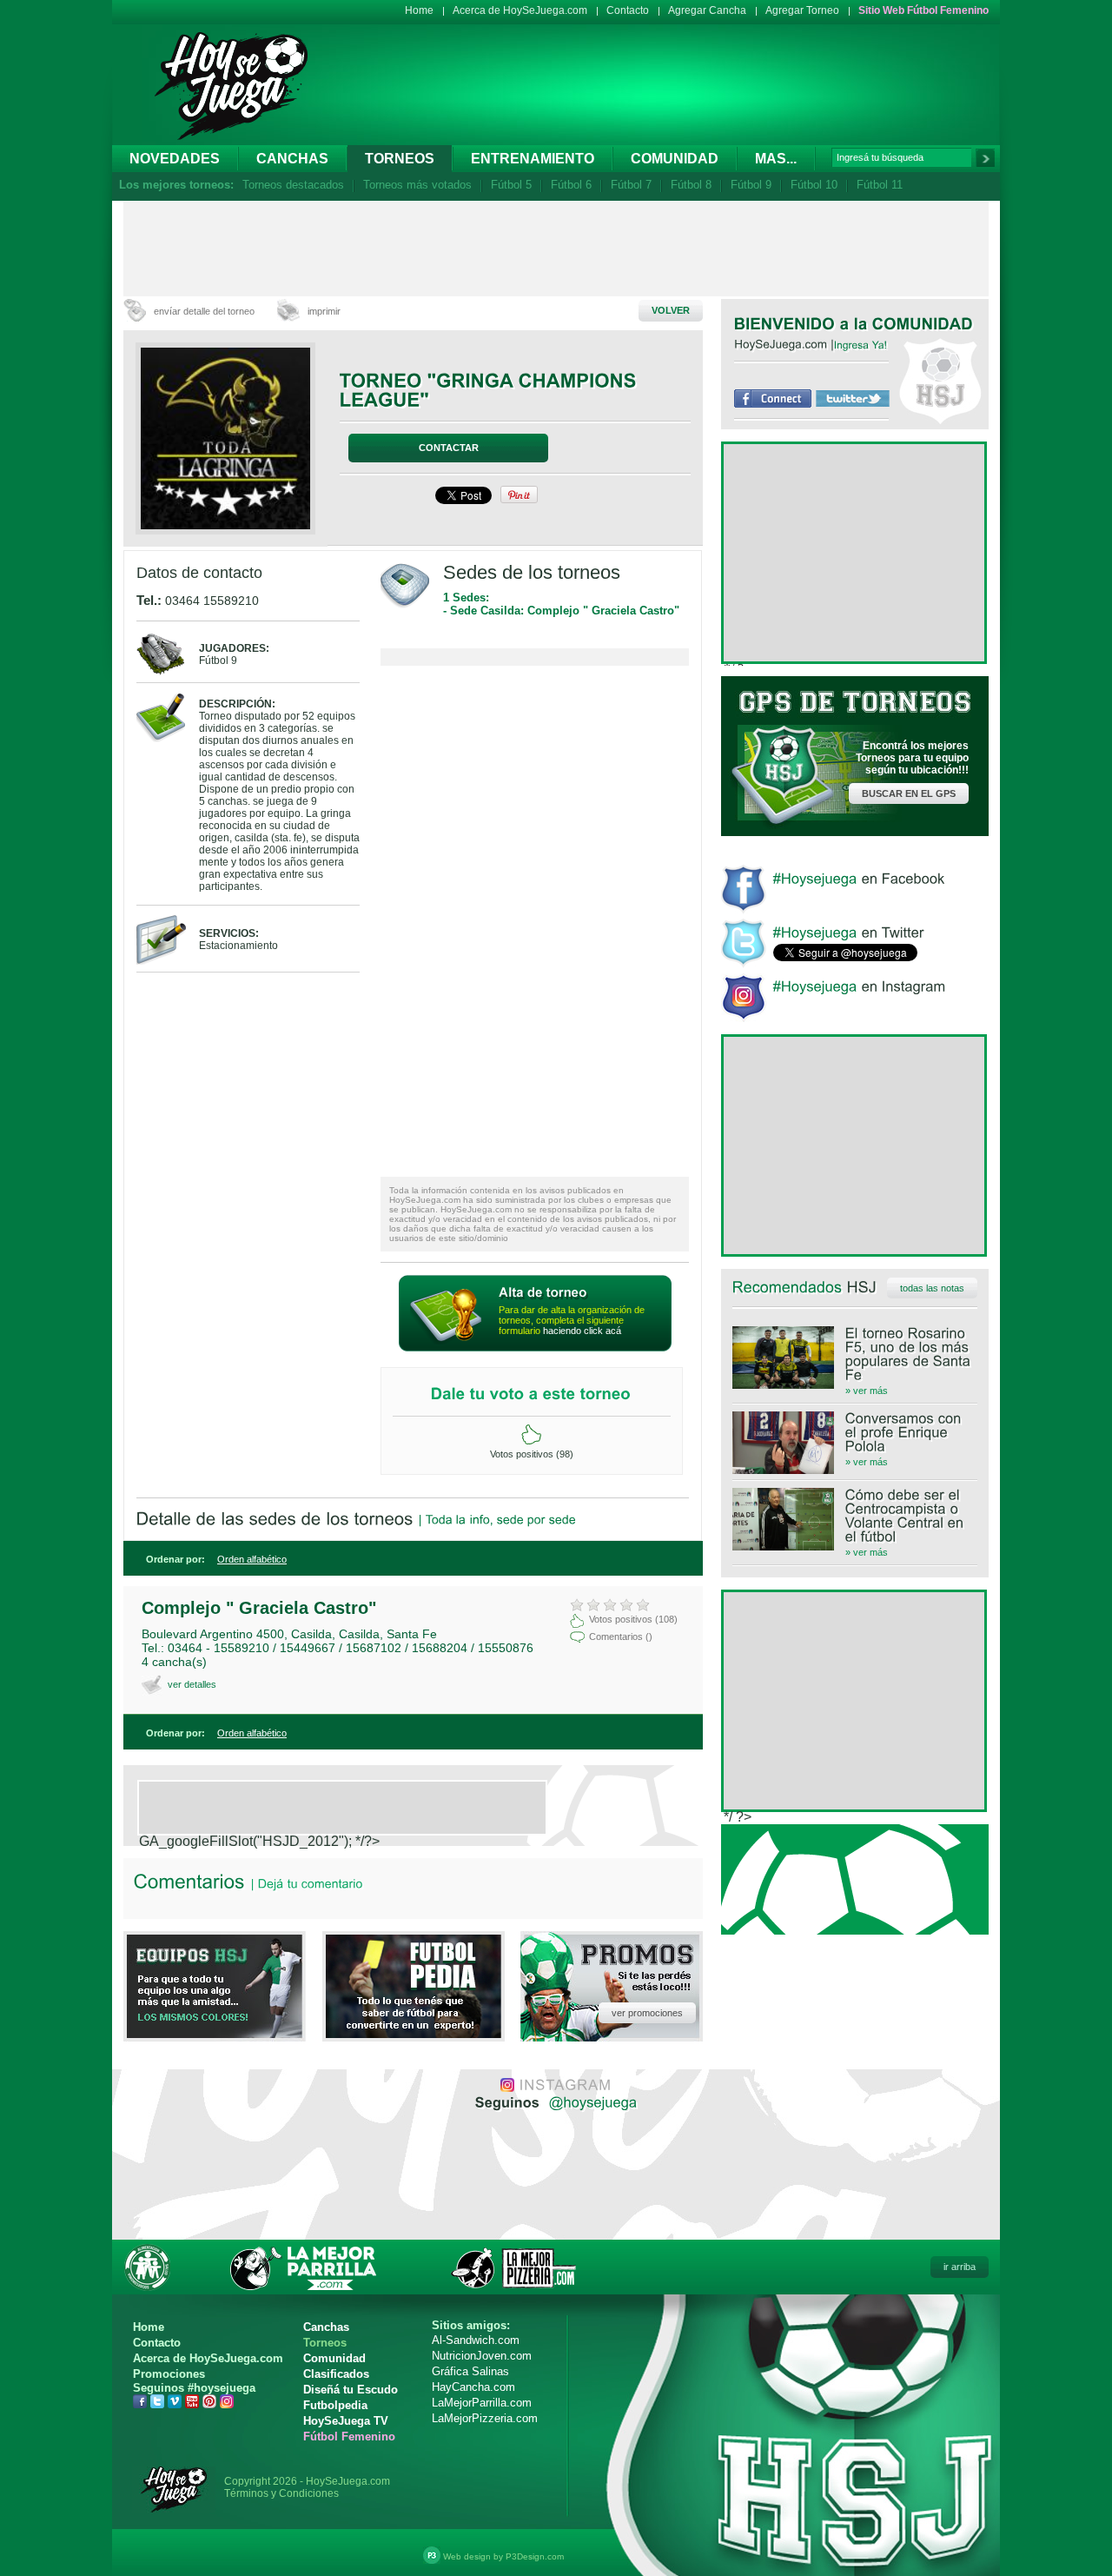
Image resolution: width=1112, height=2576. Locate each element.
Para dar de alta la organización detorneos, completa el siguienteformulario (572, 1320)
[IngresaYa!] (861, 344)
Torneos (400, 159)
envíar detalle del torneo (204, 311)
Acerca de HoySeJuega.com (520, 10)
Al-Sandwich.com (476, 2340)
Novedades (175, 159)
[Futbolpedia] (414, 2033)
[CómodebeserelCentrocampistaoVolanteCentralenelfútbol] (855, 1516)
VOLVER (671, 310)
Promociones (169, 2374)
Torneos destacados (293, 185)
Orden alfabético (252, 1559)
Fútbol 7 (631, 185)
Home (419, 10)
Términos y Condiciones (281, 2493)
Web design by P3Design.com (503, 2556)
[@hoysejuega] (591, 2101)
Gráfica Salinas (470, 2371)
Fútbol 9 (751, 185)
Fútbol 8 (691, 185)
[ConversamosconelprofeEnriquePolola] (855, 1432)
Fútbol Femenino (349, 2437)
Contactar (449, 448)
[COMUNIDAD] (923, 323)
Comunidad (675, 159)
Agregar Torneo (802, 10)
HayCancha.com (473, 2387)
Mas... (776, 159)
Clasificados (336, 2374)
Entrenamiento (533, 159)
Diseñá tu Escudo (351, 2390)
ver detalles (192, 1684)
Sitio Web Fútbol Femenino (923, 10)
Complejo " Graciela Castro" (259, 1608)
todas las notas (932, 1288)
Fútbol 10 (814, 185)
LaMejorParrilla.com (482, 2403)
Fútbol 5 (511, 185)
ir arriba (960, 2267)
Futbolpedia (335, 2405)
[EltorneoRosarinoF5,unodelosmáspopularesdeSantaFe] (855, 1354)
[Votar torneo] (531, 1435)
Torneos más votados (417, 185)
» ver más (867, 1391)
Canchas (292, 159)
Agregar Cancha (707, 10)
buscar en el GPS (909, 793)
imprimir (324, 311)
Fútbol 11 (880, 185)
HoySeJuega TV (346, 2421)
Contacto (628, 10)
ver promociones (647, 2013)
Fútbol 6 (571, 185)
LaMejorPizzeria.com (485, 2418)
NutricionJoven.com (482, 2356)
